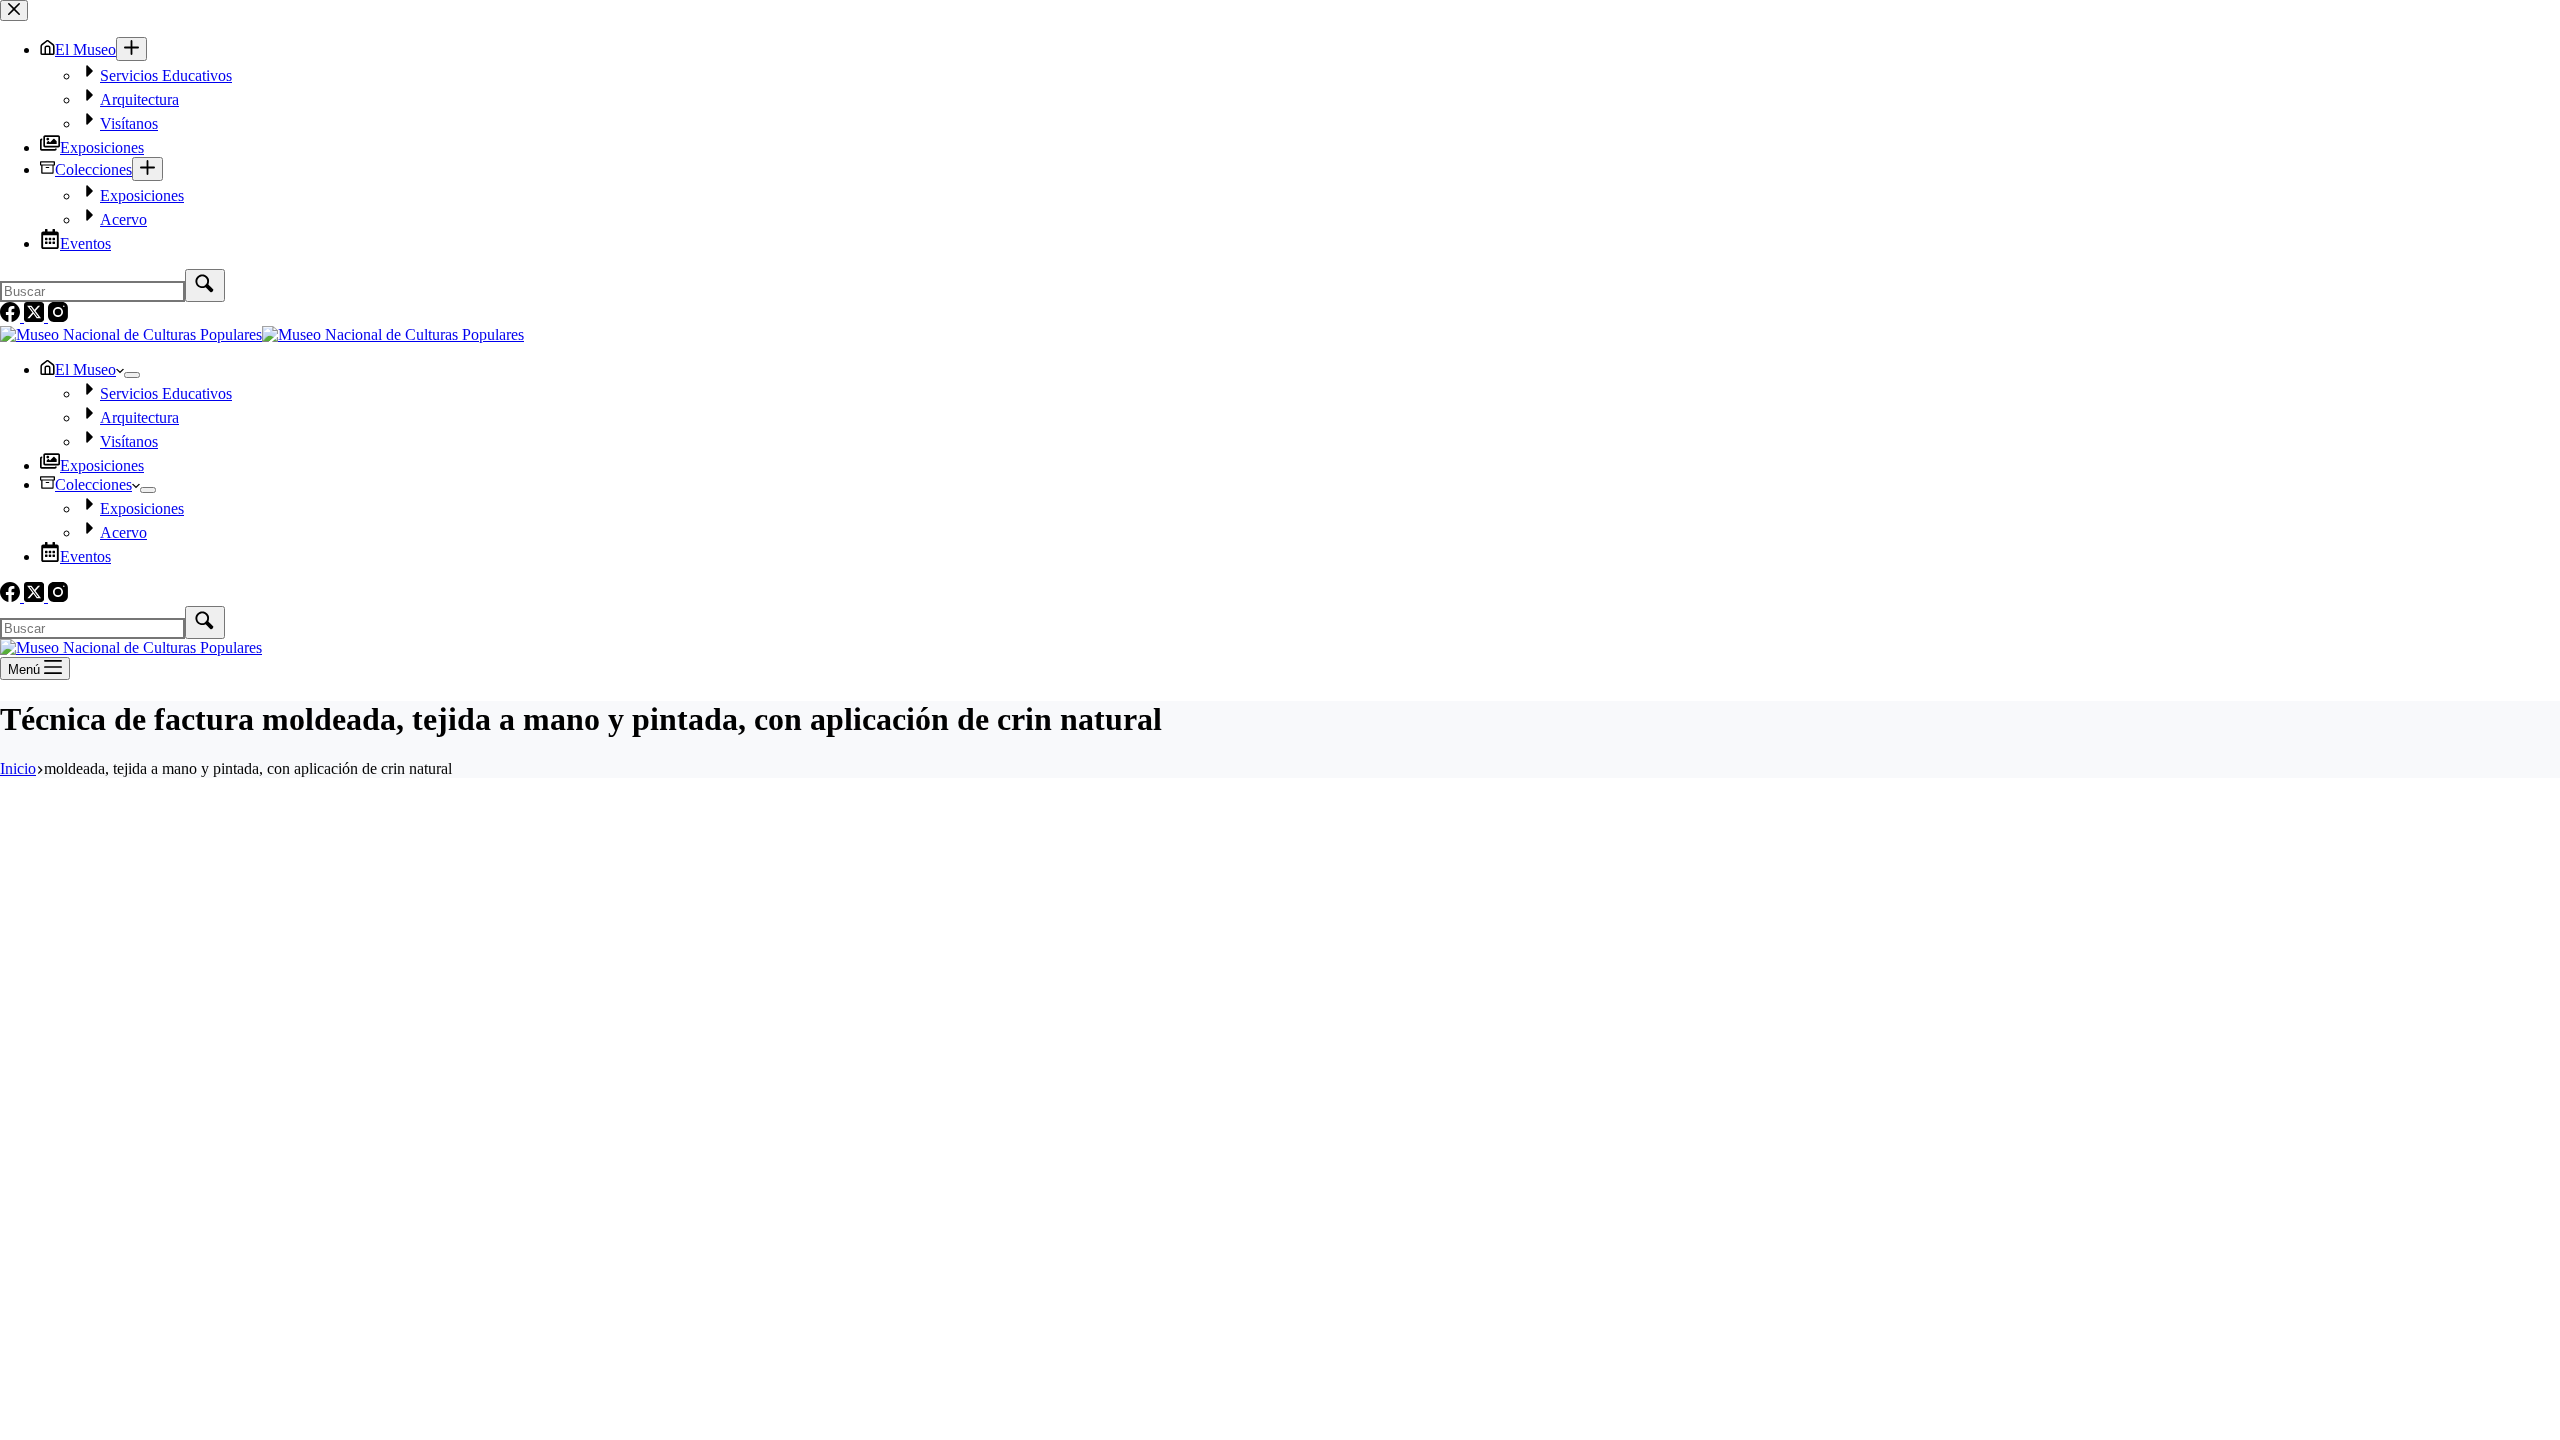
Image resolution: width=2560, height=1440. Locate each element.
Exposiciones (102, 465)
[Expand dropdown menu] (132, 375)
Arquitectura (139, 417)
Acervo (123, 532)
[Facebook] (12, 596)
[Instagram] (58, 596)
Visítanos (129, 441)
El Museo (85, 369)
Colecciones (93, 484)
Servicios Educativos (166, 393)
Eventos (85, 556)
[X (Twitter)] (36, 596)
